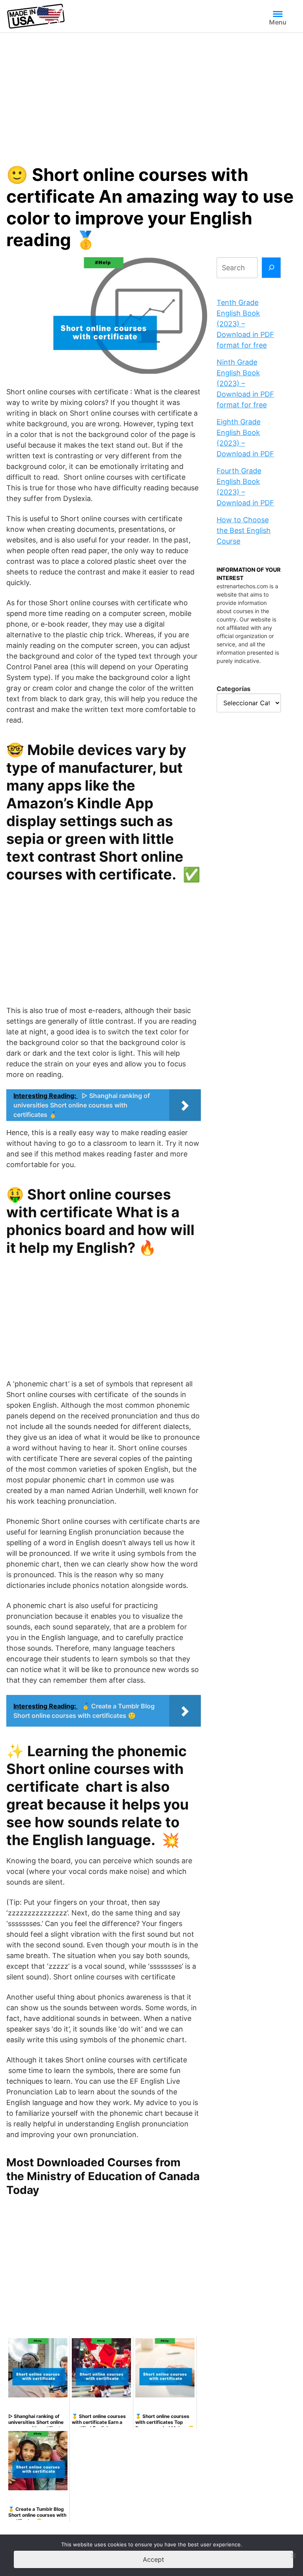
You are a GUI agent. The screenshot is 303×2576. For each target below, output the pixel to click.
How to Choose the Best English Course (244, 530)
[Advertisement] (151, 92)
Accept (153, 2559)
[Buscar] (271, 268)
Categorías (234, 689)
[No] (293, 2555)
